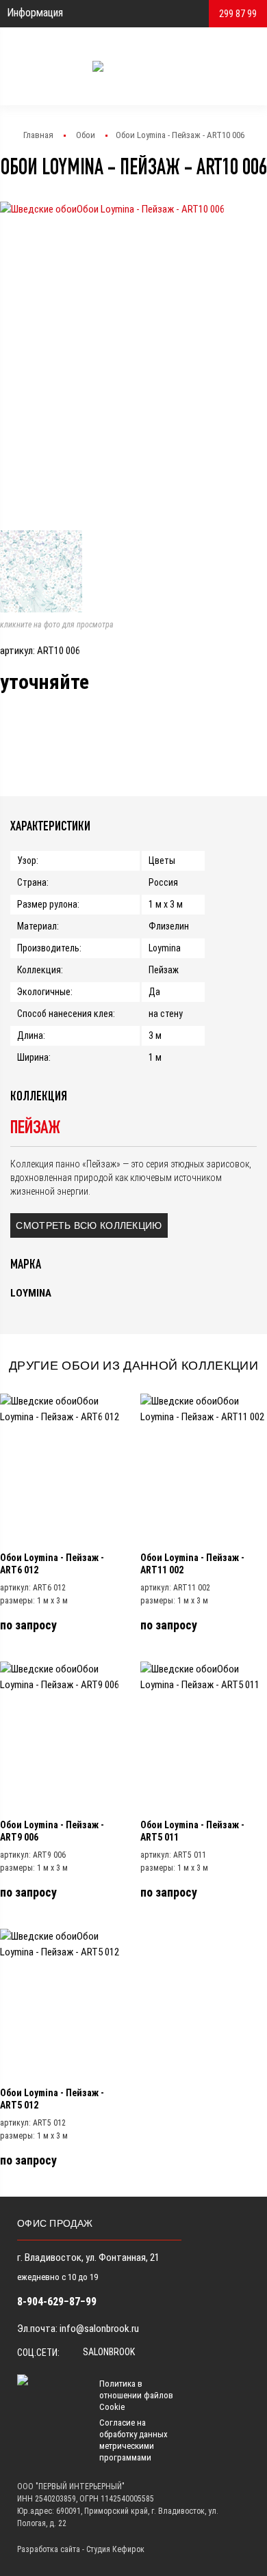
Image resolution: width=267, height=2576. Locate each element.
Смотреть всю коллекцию (89, 1225)
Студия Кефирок (115, 2549)
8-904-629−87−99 (57, 2302)
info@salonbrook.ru (99, 2329)
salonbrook (108, 2352)
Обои (86, 135)
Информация (35, 13)
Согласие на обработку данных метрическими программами (133, 2440)
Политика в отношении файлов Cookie (136, 2395)
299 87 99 (238, 14)
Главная (38, 135)
